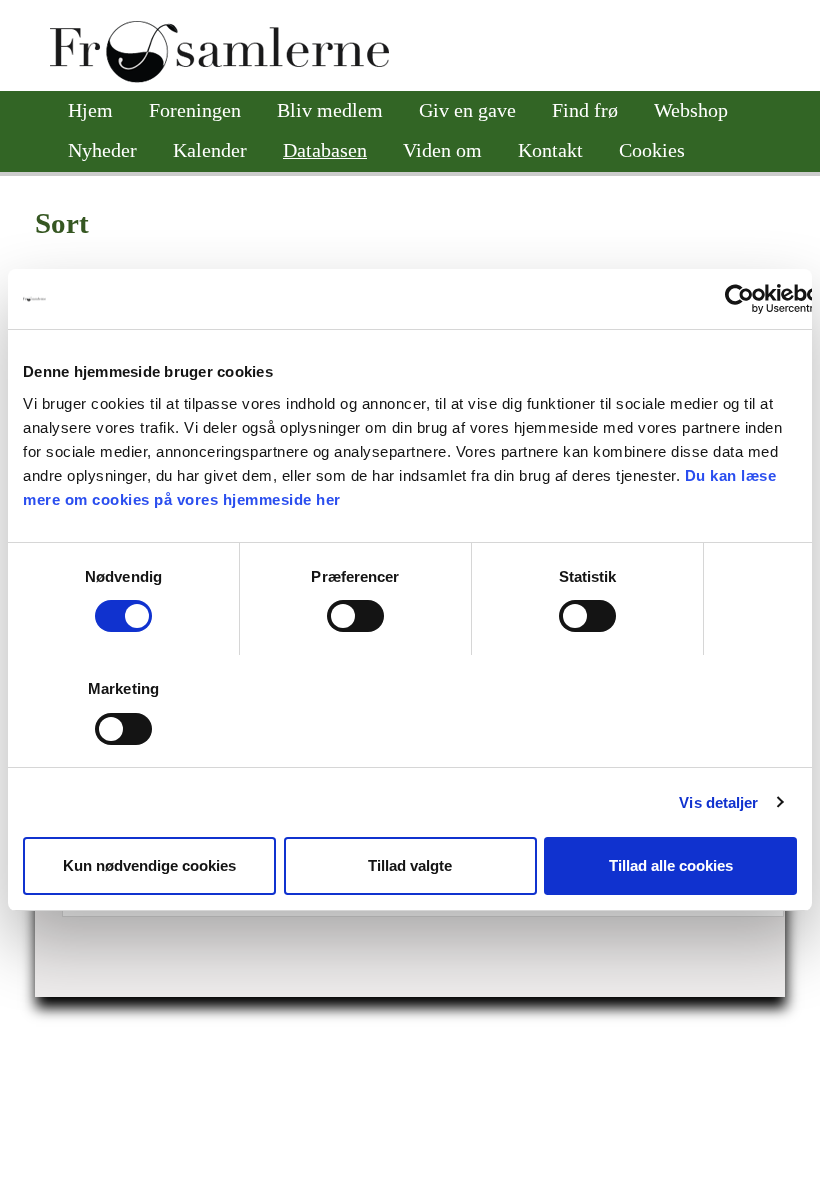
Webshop (691, 110)
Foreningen (195, 110)
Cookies (652, 150)
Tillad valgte (410, 865)
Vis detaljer (718, 802)
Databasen (325, 150)
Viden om (442, 150)
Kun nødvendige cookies (149, 865)
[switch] (355, 616)
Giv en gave (467, 110)
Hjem (90, 110)
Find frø (585, 110)
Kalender (210, 150)
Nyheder (102, 150)
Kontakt (550, 150)
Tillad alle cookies (671, 865)
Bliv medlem (330, 110)
